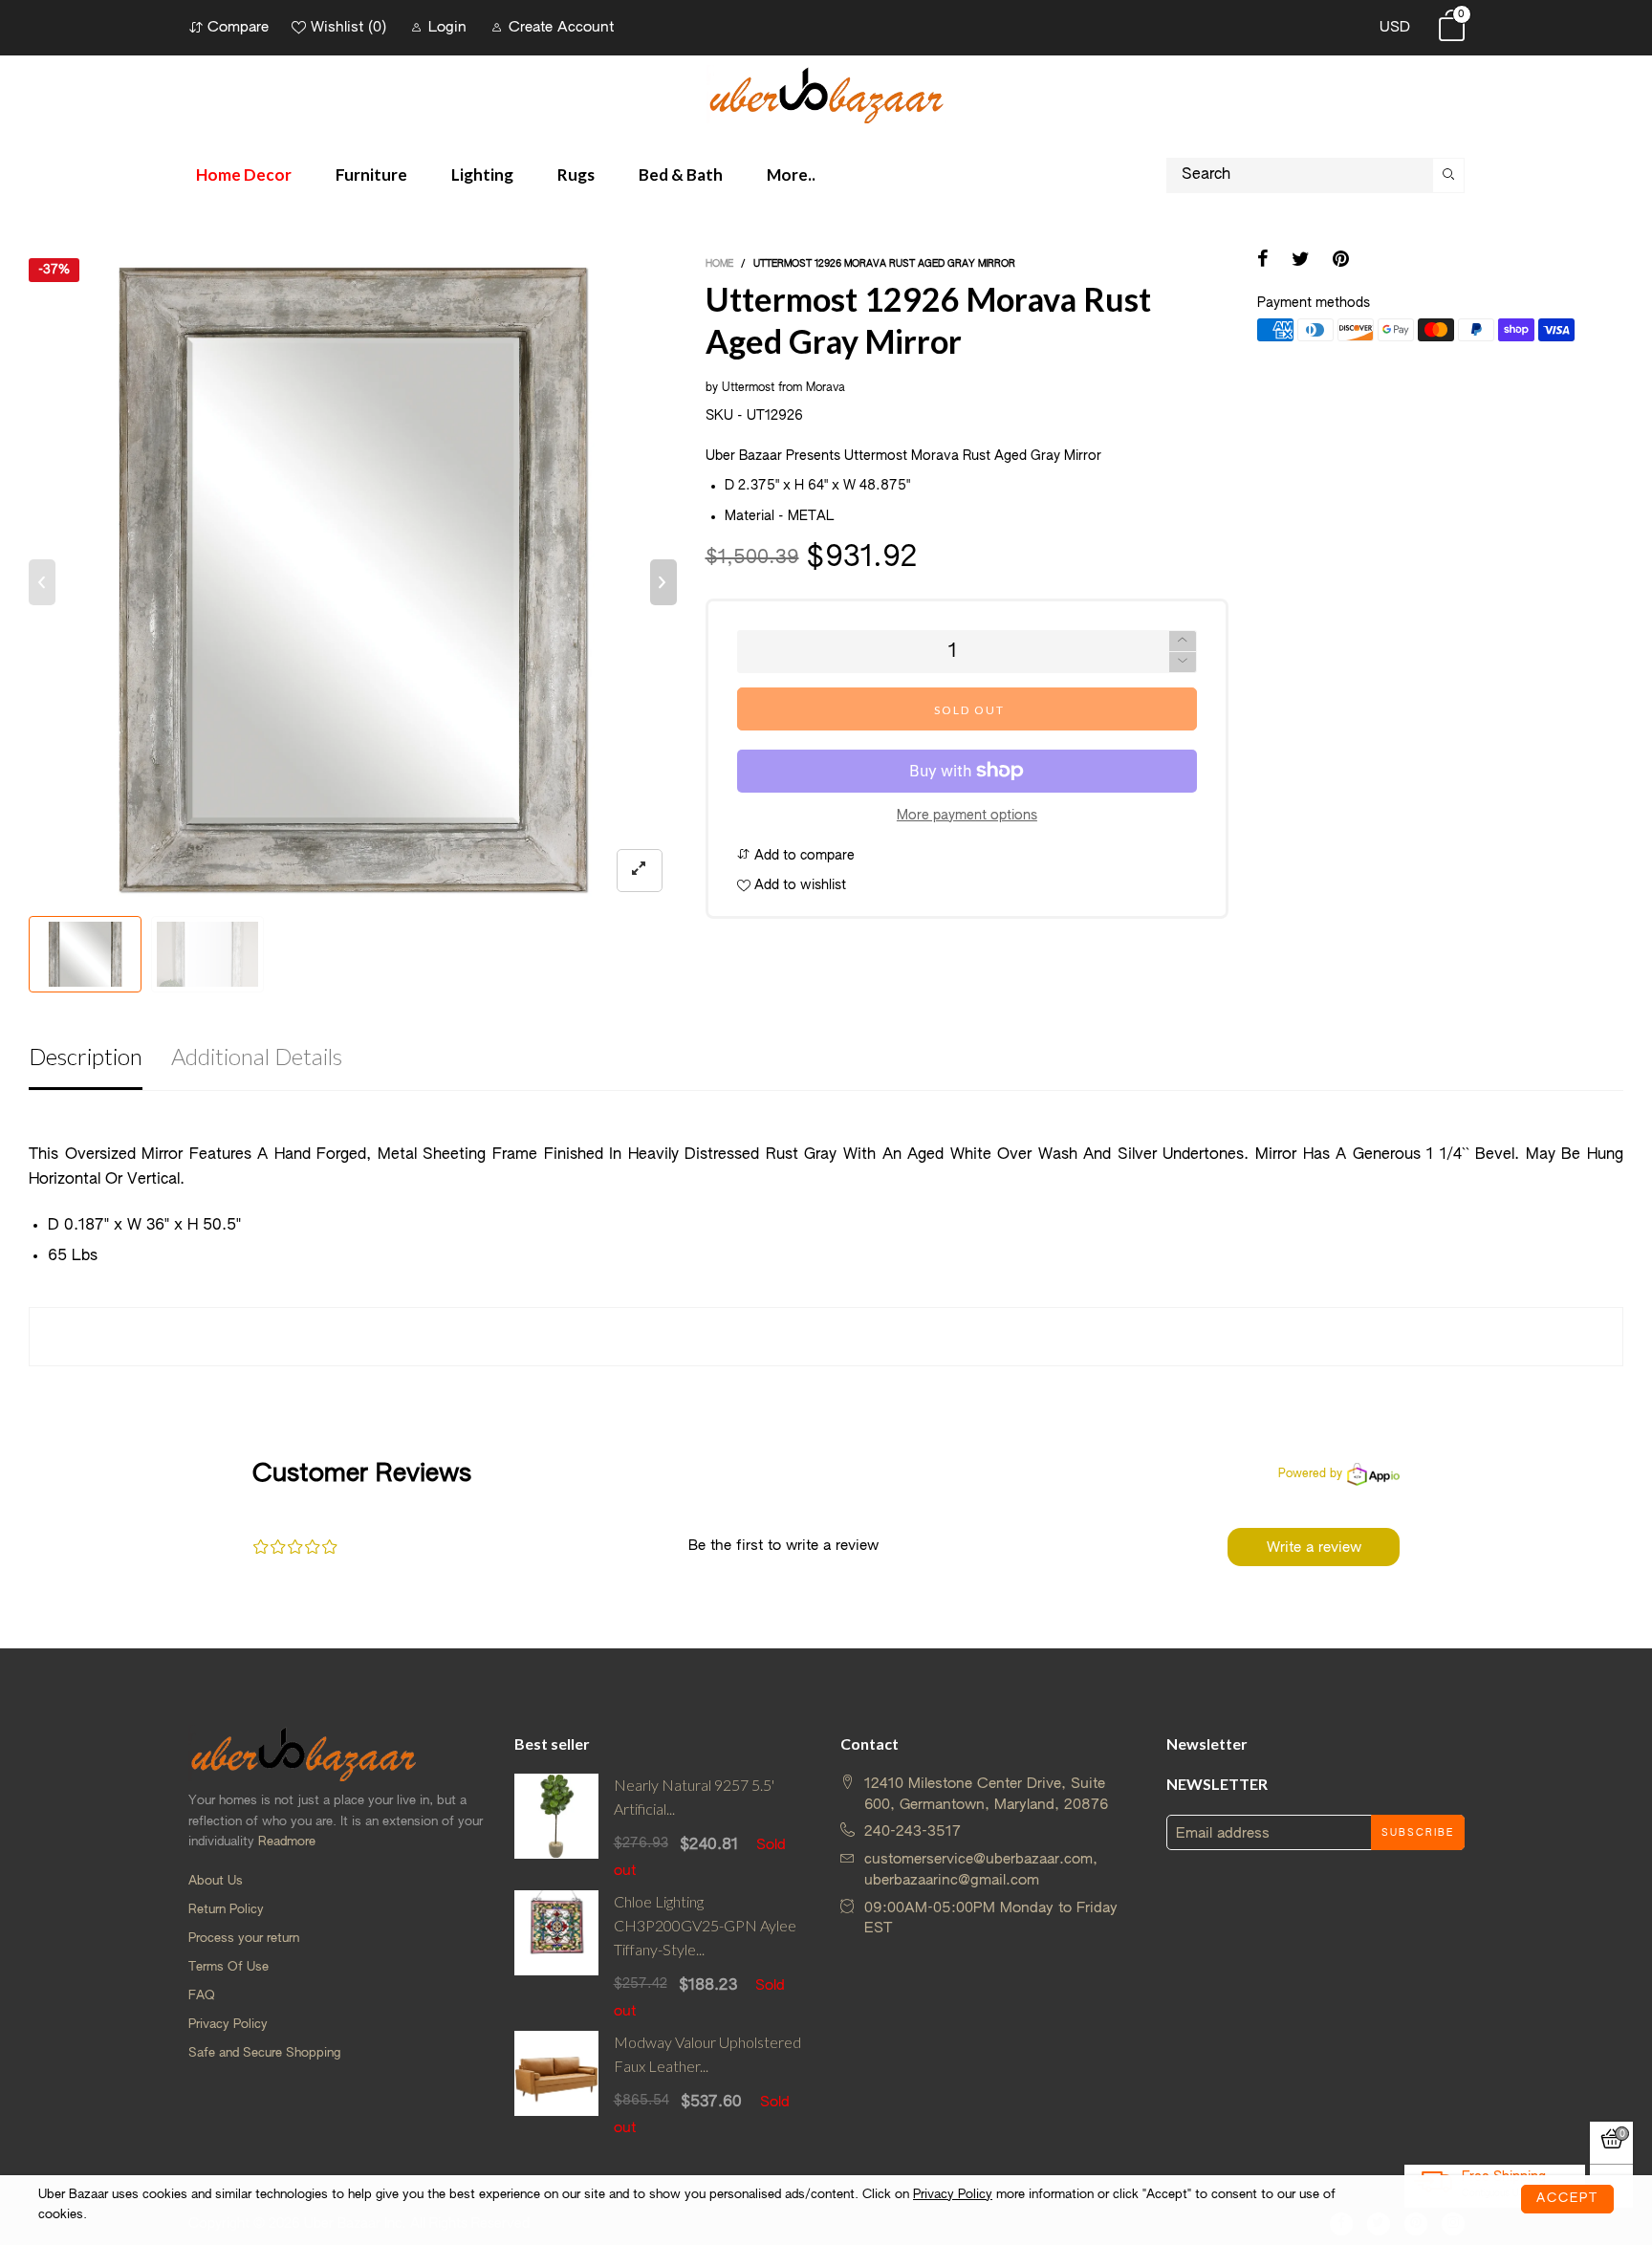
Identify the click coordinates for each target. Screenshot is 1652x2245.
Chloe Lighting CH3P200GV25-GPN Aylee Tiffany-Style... (705, 1925)
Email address (1223, 1833)
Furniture (371, 174)
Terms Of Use (228, 1967)
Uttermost (748, 388)
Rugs (576, 174)
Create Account (561, 27)
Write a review (1314, 1548)
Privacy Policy (228, 2025)
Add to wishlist (798, 885)
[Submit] (1448, 175)
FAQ (202, 1996)
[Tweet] (1301, 261)
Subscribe (1418, 1833)
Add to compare (803, 856)
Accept (1567, 2199)
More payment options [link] (967, 816)
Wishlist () (348, 27)
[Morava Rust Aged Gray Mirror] (207, 954)
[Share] (1263, 261)
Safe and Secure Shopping (264, 2053)
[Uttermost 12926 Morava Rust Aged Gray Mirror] (353, 582)
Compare (238, 27)
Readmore (287, 1842)
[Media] (640, 871)
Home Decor (244, 174)
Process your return (244, 1939)
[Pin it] (1341, 261)
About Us (216, 1881)
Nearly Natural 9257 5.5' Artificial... (694, 1797)
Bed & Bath (681, 174)
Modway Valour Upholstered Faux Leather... (707, 2054)
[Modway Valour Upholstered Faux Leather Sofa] (557, 2084)
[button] (42, 582)
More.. (791, 174)
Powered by (1310, 1474)
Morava (826, 388)
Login (447, 27)
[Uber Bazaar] (826, 94)
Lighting (482, 174)
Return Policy (226, 1910)
